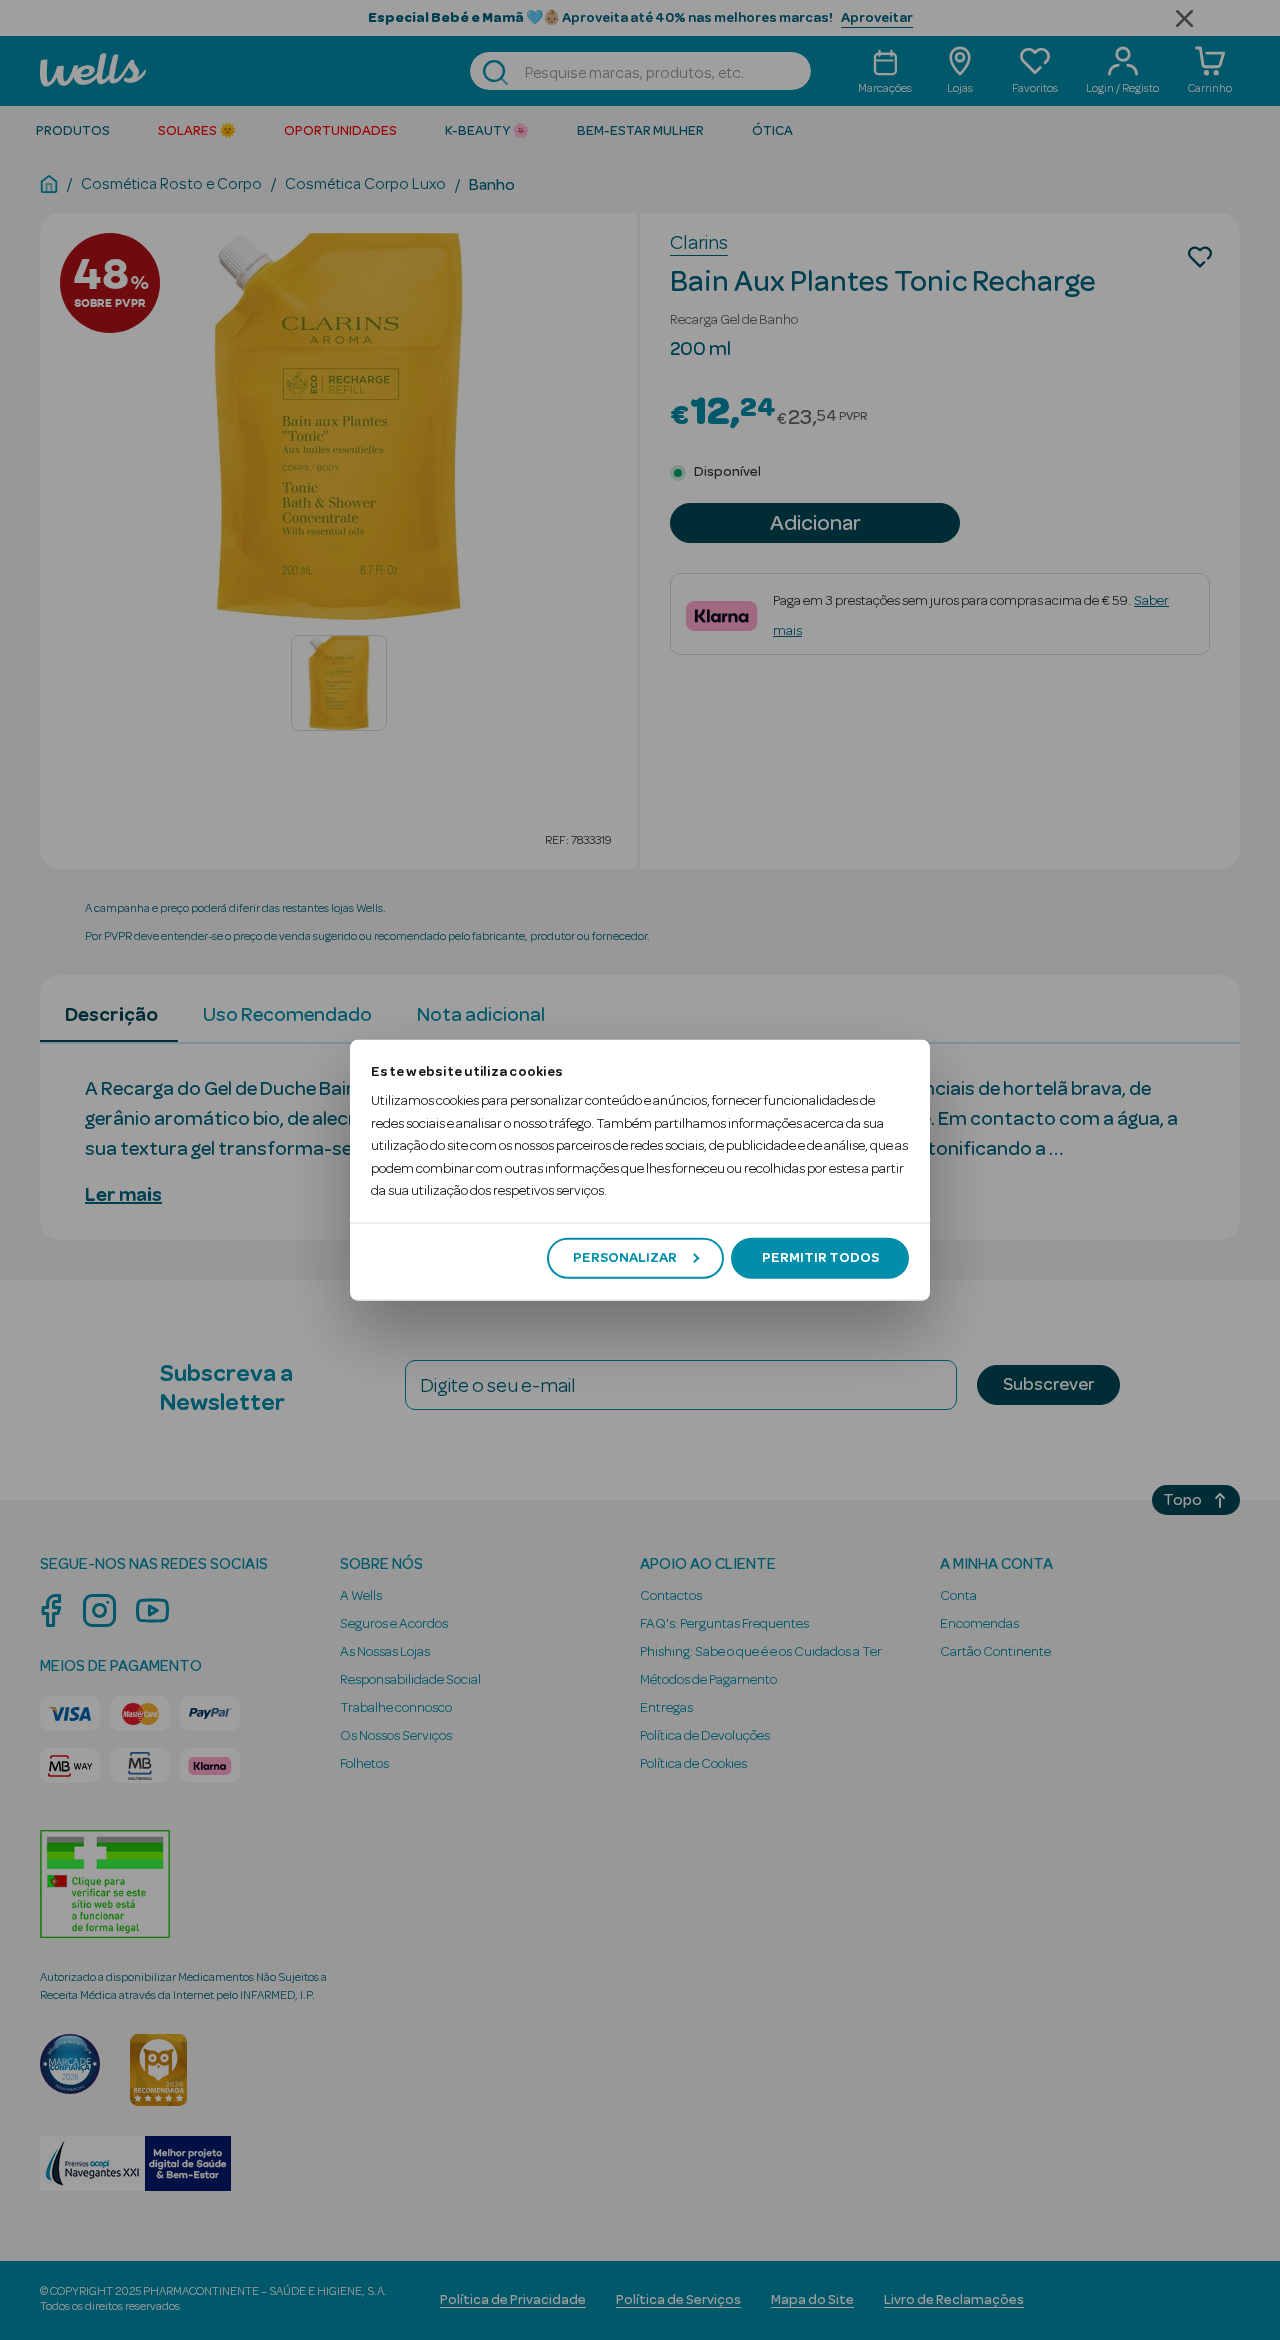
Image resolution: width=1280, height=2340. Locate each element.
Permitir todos (820, 1258)
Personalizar (625, 1258)
